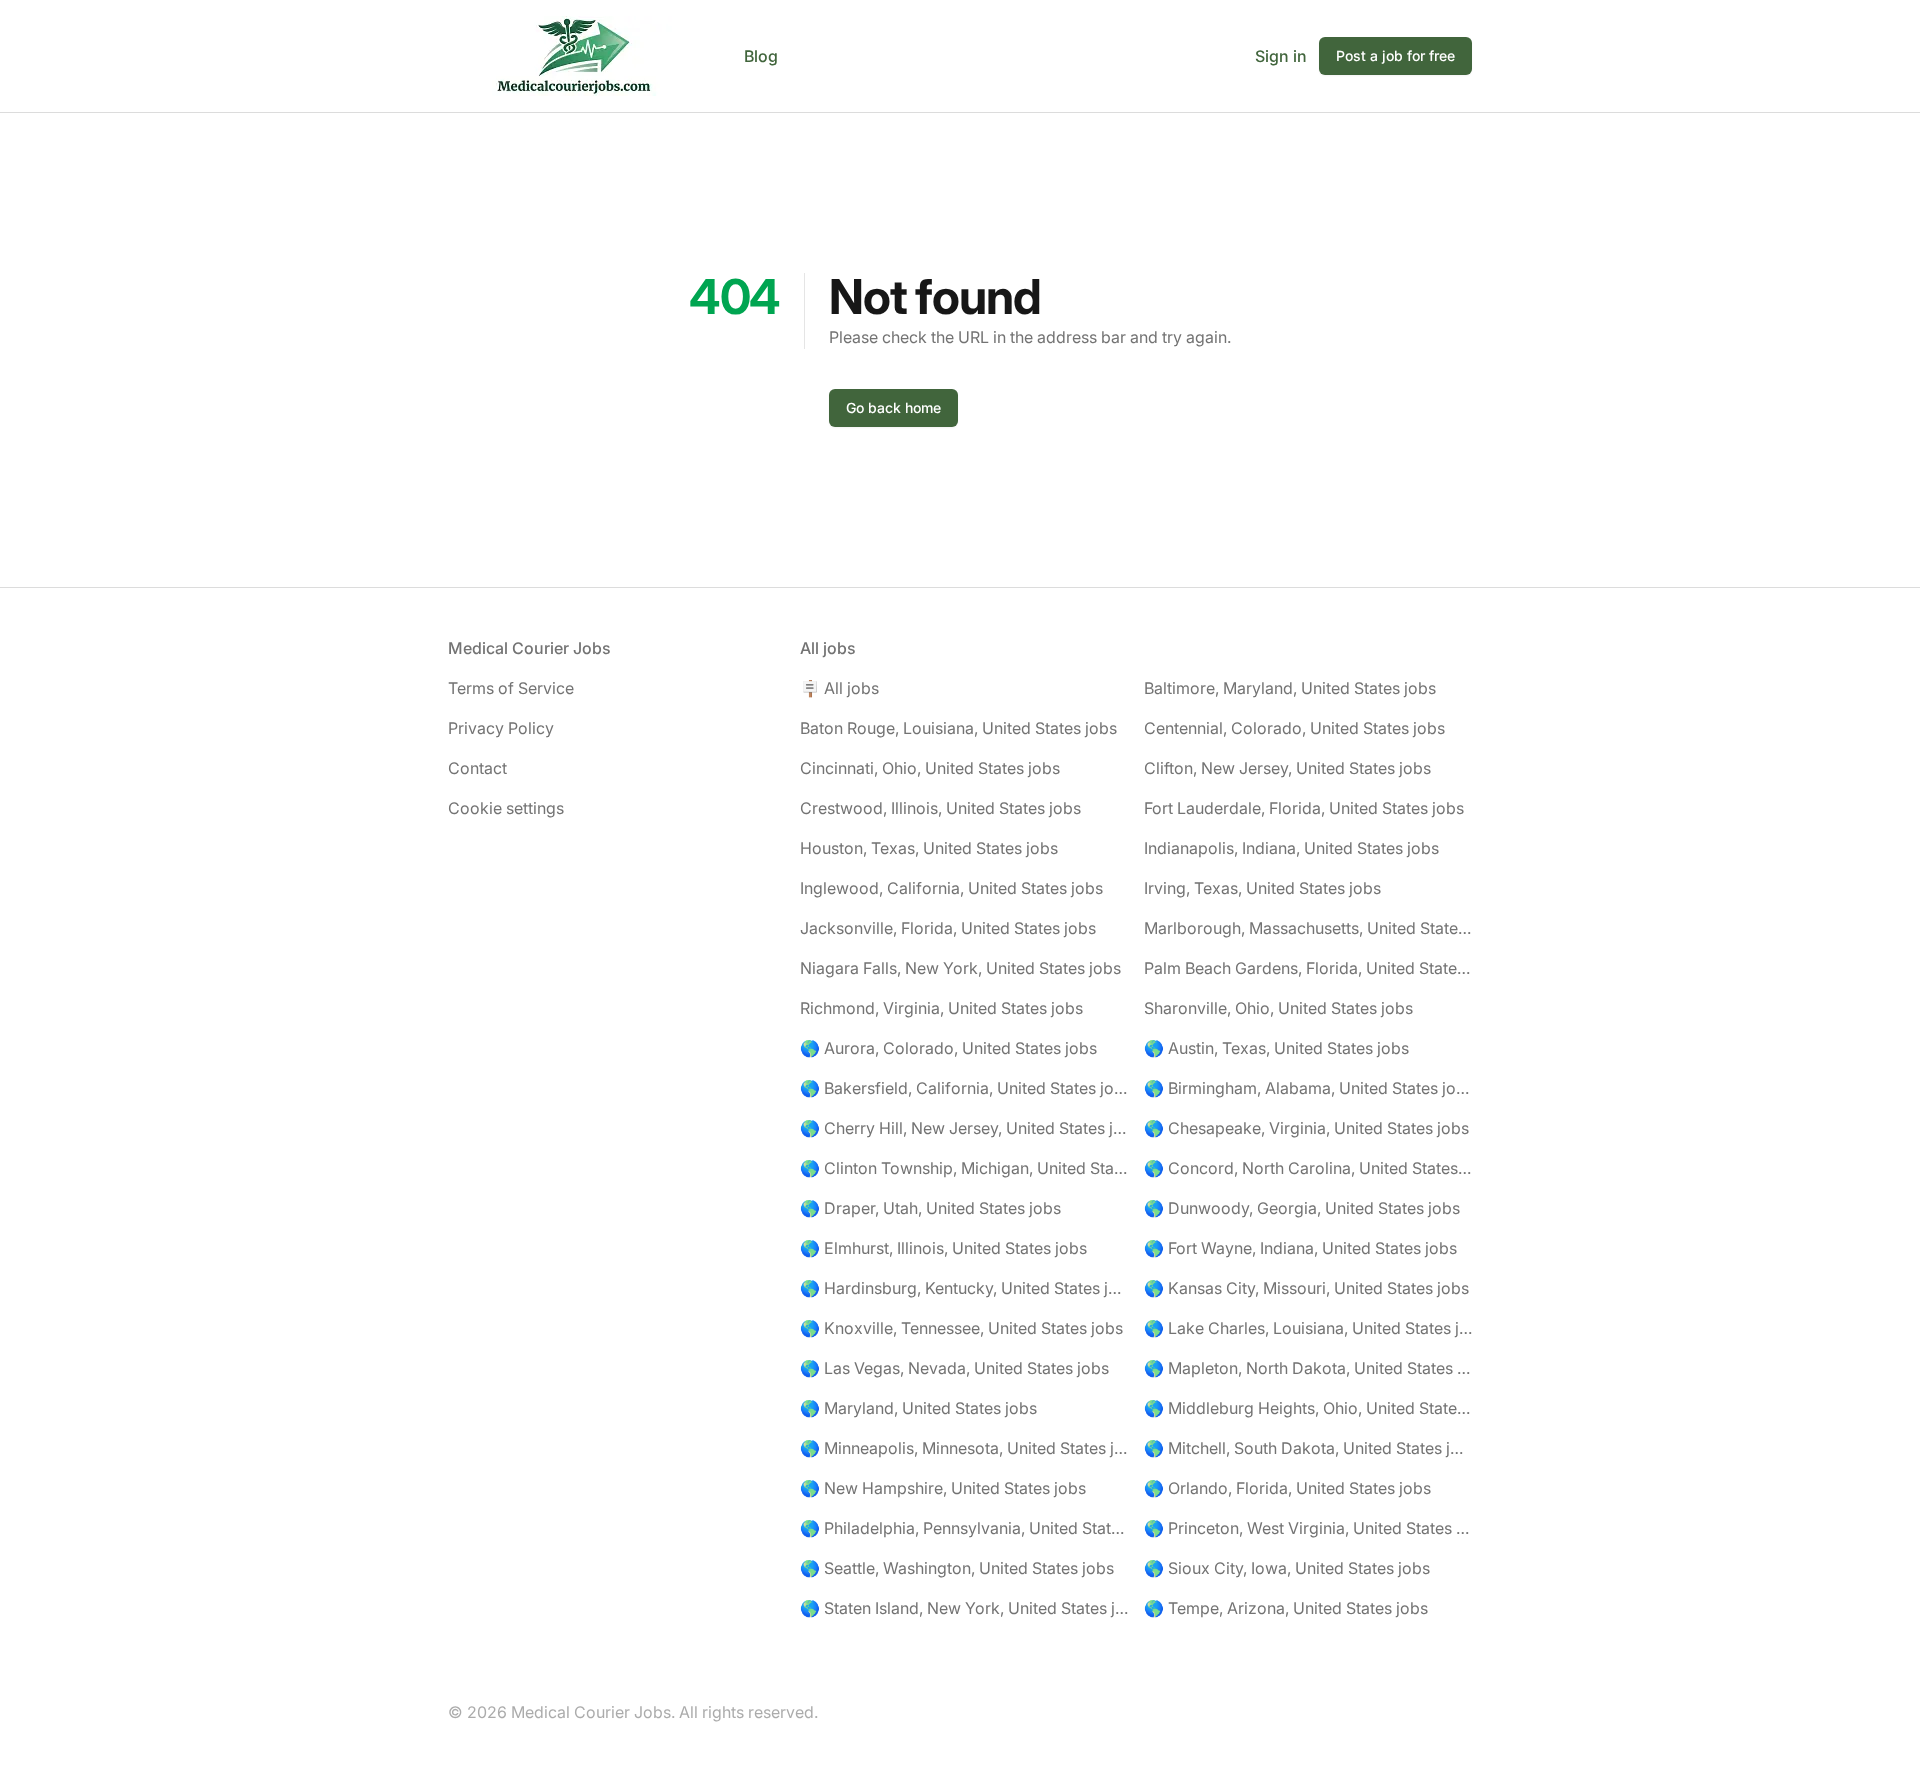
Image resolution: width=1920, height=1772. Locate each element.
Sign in (1281, 56)
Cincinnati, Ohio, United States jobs (930, 768)
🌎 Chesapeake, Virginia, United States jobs (1306, 1128)
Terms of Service (511, 688)
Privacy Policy (501, 728)
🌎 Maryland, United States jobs (918, 1408)
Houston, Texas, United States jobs (929, 848)
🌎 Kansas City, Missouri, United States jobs (1306, 1288)
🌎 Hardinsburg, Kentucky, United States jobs (964, 1288)
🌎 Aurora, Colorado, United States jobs (948, 1048)
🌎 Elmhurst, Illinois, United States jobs (943, 1248)
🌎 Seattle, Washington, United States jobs (957, 1568)
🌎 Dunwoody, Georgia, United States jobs (1302, 1208)
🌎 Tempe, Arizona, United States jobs (1286, 1608)
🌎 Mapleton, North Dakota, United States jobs (1308, 1368)
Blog (761, 56)
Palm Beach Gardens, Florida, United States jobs (1308, 968)
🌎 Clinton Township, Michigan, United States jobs (964, 1168)
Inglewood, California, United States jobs (951, 888)
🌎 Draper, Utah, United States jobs (930, 1208)
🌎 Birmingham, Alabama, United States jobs (1308, 1088)
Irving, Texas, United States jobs (1262, 888)
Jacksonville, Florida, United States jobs (948, 928)
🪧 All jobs (839, 688)
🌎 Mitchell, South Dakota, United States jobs (1308, 1448)
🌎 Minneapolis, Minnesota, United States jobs (964, 1448)
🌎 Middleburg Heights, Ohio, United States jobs (1308, 1408)
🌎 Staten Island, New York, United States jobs (964, 1608)
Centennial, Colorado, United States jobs (1294, 728)
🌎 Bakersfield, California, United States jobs (964, 1088)
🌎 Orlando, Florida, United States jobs (1287, 1488)
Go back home (893, 407)
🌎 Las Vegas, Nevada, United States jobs (954, 1368)
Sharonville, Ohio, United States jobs (1278, 1008)
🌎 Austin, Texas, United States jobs (1276, 1048)
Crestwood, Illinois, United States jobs (940, 808)
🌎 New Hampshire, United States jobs (943, 1488)
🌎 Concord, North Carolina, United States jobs (1308, 1168)
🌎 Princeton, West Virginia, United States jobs (1308, 1528)
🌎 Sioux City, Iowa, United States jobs (1287, 1568)
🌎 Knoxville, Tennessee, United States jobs (961, 1328)
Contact (477, 768)
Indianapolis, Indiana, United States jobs (1291, 848)
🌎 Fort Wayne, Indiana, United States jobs (1300, 1248)
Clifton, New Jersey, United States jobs (1287, 768)
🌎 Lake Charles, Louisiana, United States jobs (1308, 1328)
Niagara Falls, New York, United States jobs (960, 968)
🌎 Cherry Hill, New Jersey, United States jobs (964, 1128)
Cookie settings (506, 808)
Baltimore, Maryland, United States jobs (1290, 688)
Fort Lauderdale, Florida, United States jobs (1304, 808)
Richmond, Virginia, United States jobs (941, 1008)
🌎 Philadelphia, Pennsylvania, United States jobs (964, 1528)
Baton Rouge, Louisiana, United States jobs (958, 728)
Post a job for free (1395, 55)
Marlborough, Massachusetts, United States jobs (1308, 928)
